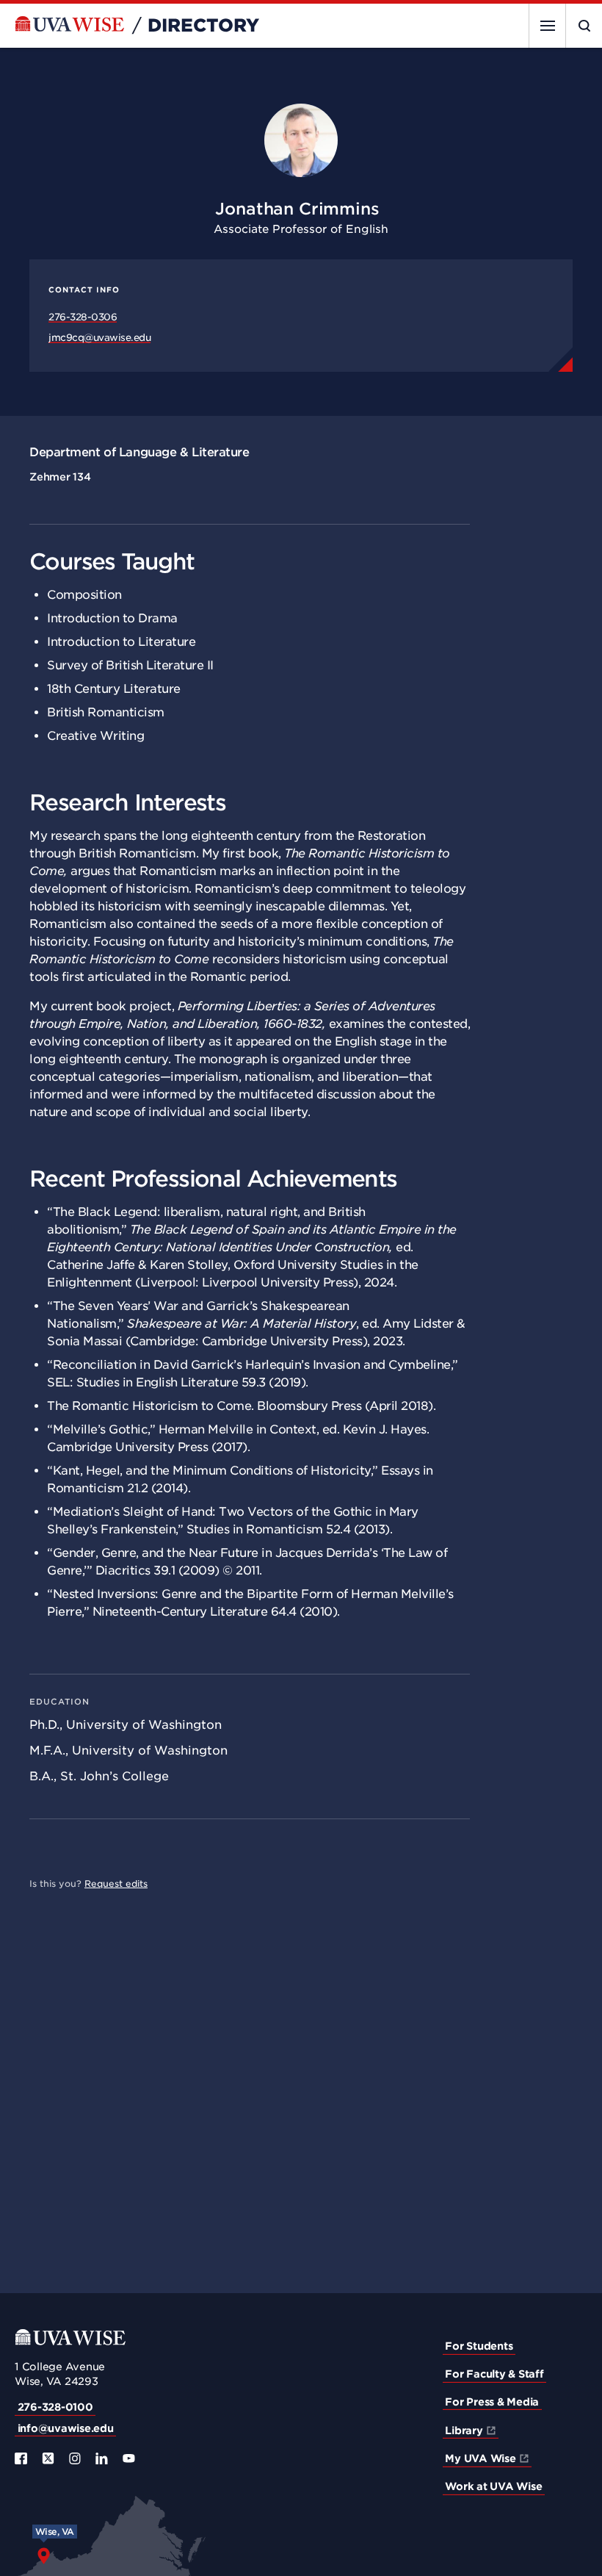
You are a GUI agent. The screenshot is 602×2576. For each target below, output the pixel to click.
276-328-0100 (55, 2407)
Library (464, 2431)
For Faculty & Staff (494, 2374)
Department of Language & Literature (139, 452)
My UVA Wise (480, 2458)
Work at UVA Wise (493, 2486)
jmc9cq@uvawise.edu (99, 338)
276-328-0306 (83, 317)
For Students (479, 2346)
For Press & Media (492, 2402)
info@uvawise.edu (66, 2428)
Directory (203, 26)
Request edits (116, 1884)
